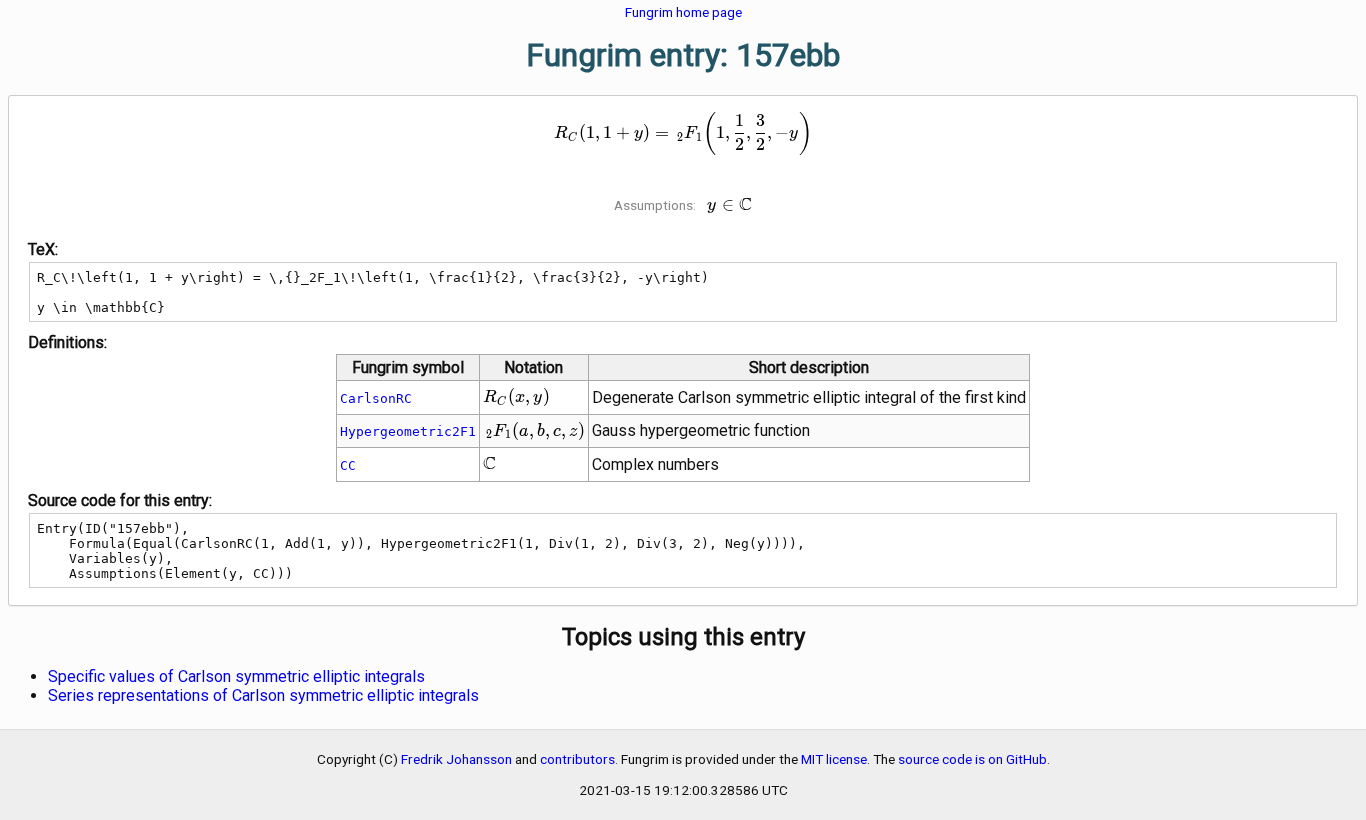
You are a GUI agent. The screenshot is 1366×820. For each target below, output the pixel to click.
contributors (577, 759)
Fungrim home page (683, 12)
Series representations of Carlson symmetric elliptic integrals (263, 695)
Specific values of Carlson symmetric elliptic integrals (236, 676)
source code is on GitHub (972, 759)
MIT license (834, 759)
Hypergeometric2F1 (408, 431)
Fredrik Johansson (456, 759)
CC (348, 465)
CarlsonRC (376, 398)
